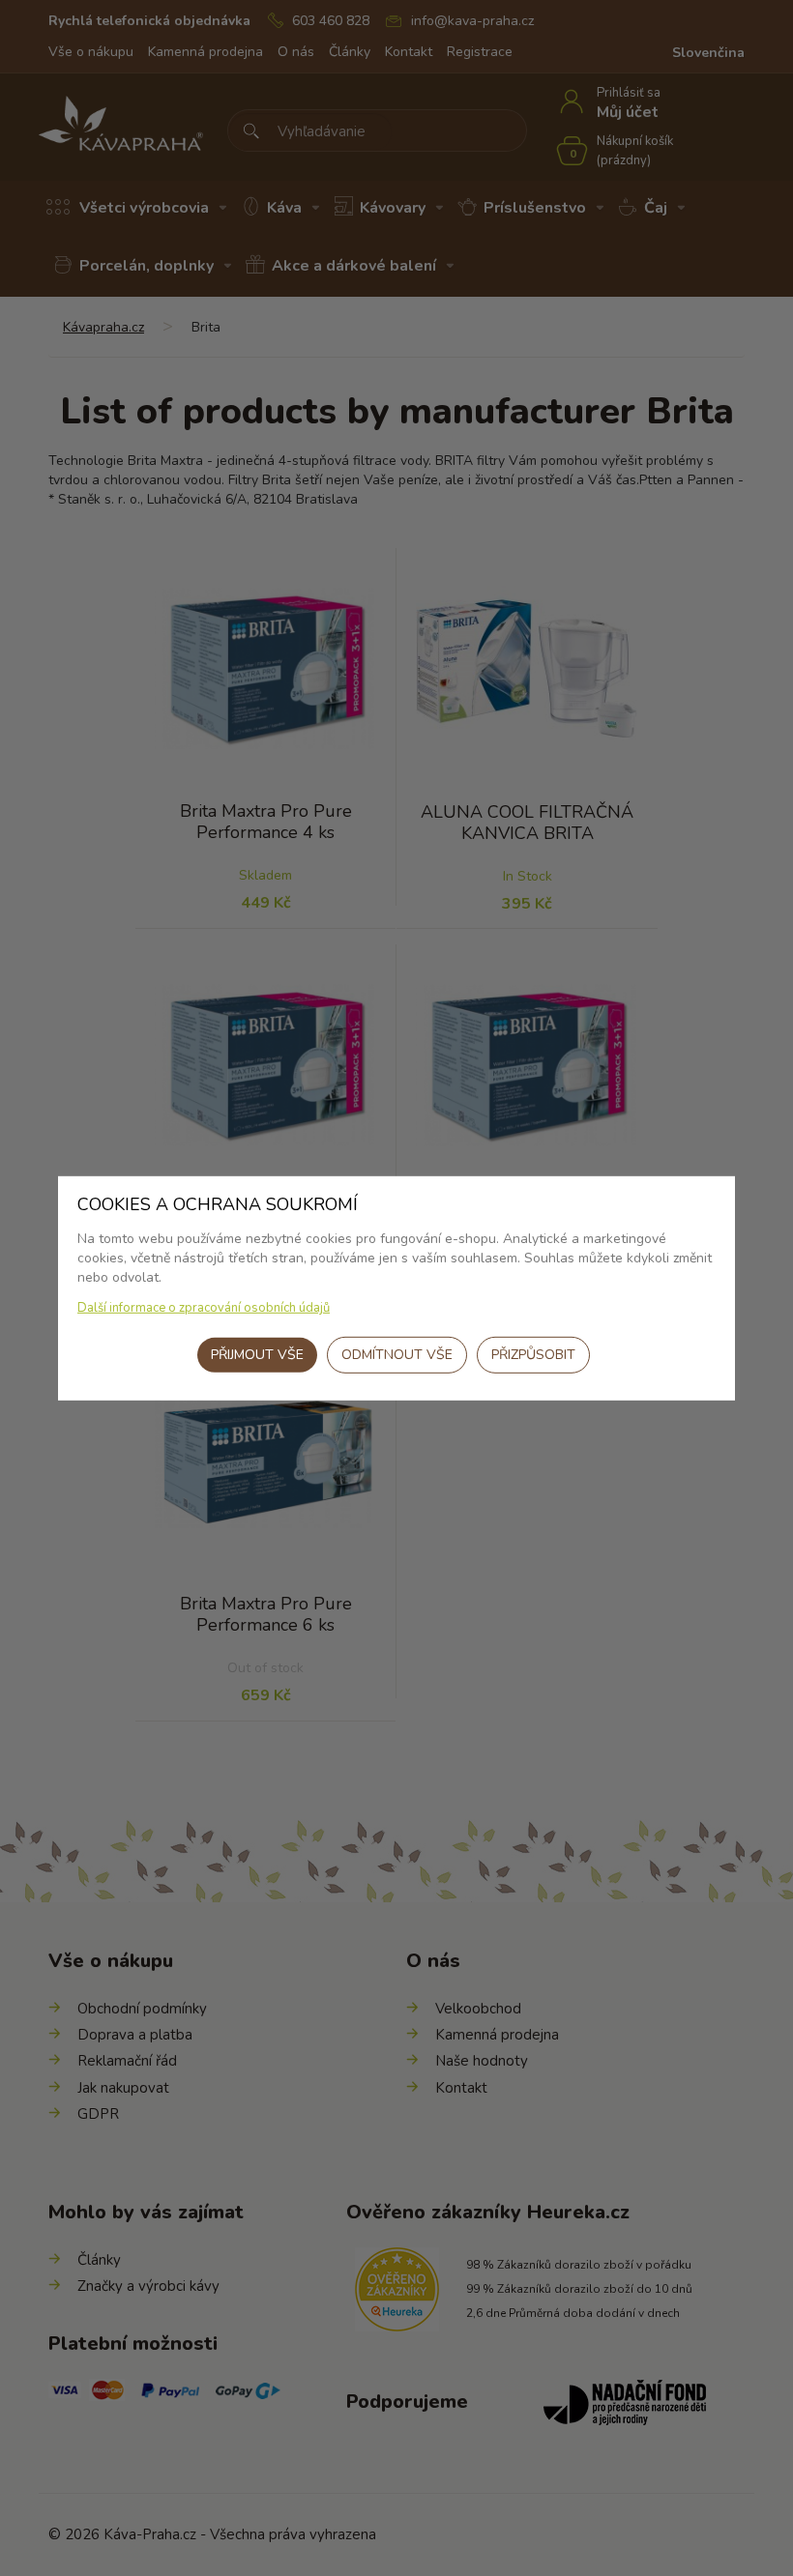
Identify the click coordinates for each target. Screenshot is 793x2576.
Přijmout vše (257, 1355)
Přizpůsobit (533, 1355)
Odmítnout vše (397, 1355)
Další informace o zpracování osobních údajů (204, 1308)
